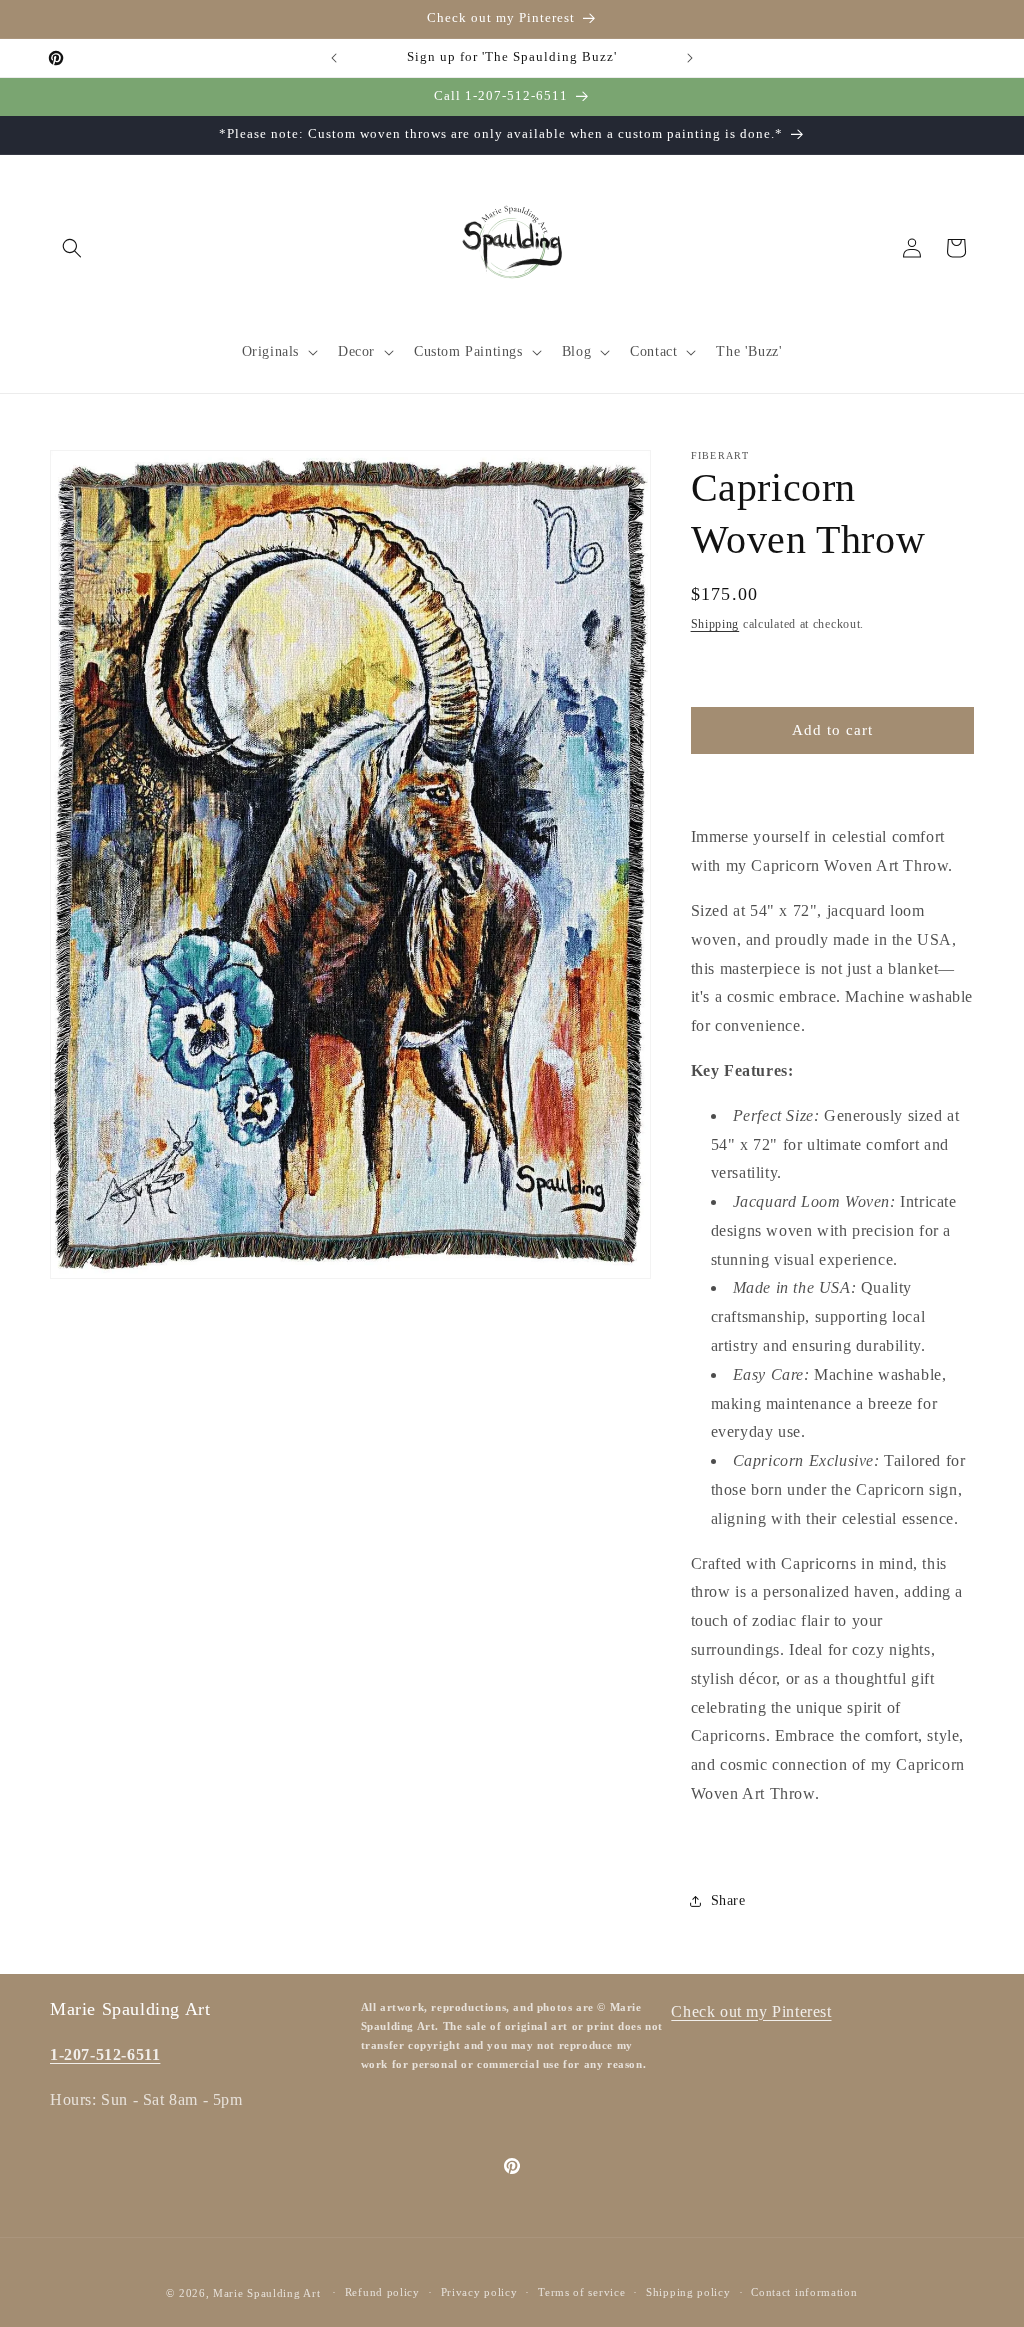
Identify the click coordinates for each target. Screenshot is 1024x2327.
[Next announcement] (690, 58)
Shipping (715, 624)
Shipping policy (688, 2292)
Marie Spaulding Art (266, 2293)
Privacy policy (479, 2292)
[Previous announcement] (334, 58)
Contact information (804, 2292)
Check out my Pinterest (751, 2011)
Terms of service (581, 2292)
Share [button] (728, 1900)
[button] (72, 248)
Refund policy (382, 2292)
